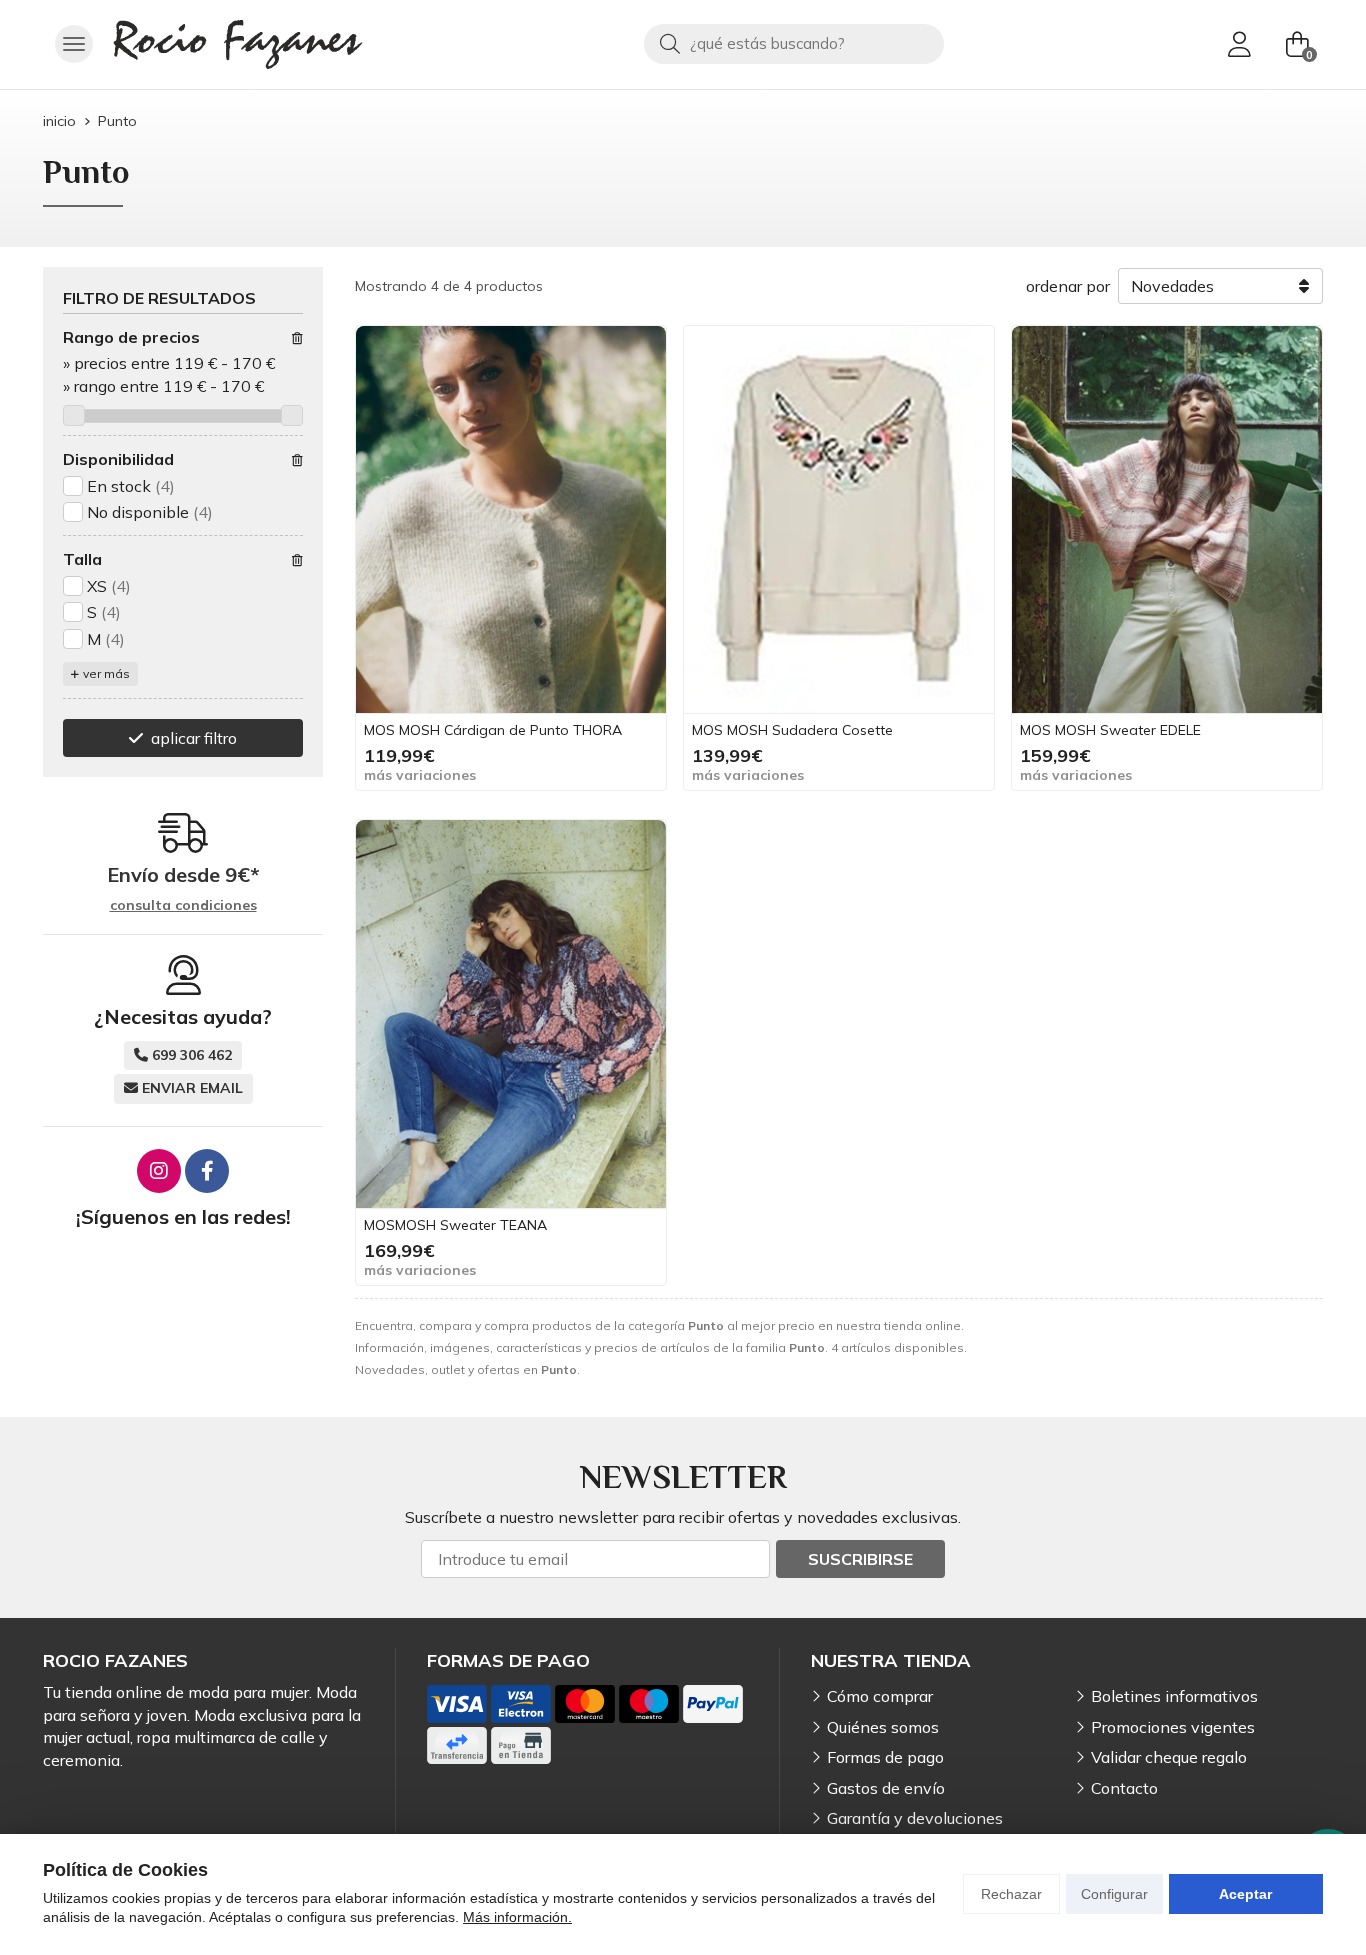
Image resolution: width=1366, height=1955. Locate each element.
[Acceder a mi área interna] (1239, 44)
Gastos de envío (886, 1788)
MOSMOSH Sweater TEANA (455, 1225)
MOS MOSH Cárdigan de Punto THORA (493, 730)
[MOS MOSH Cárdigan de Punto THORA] (511, 520)
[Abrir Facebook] (207, 1171)
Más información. (517, 1917)
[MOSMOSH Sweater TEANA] (511, 1014)
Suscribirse (860, 1559)
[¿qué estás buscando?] (794, 43)
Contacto (1124, 1788)
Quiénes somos (883, 1727)
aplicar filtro (194, 738)
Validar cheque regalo (1169, 1757)
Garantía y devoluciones (915, 1818)
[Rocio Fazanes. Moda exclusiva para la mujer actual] (238, 44)
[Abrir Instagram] (159, 1171)
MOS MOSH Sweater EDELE (1110, 730)
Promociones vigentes (1173, 1727)
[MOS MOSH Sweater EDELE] (1167, 520)
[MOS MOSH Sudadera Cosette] (839, 520)
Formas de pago (885, 1757)
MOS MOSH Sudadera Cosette (792, 730)
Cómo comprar (880, 1696)
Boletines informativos (1174, 1696)
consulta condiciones (183, 905)
